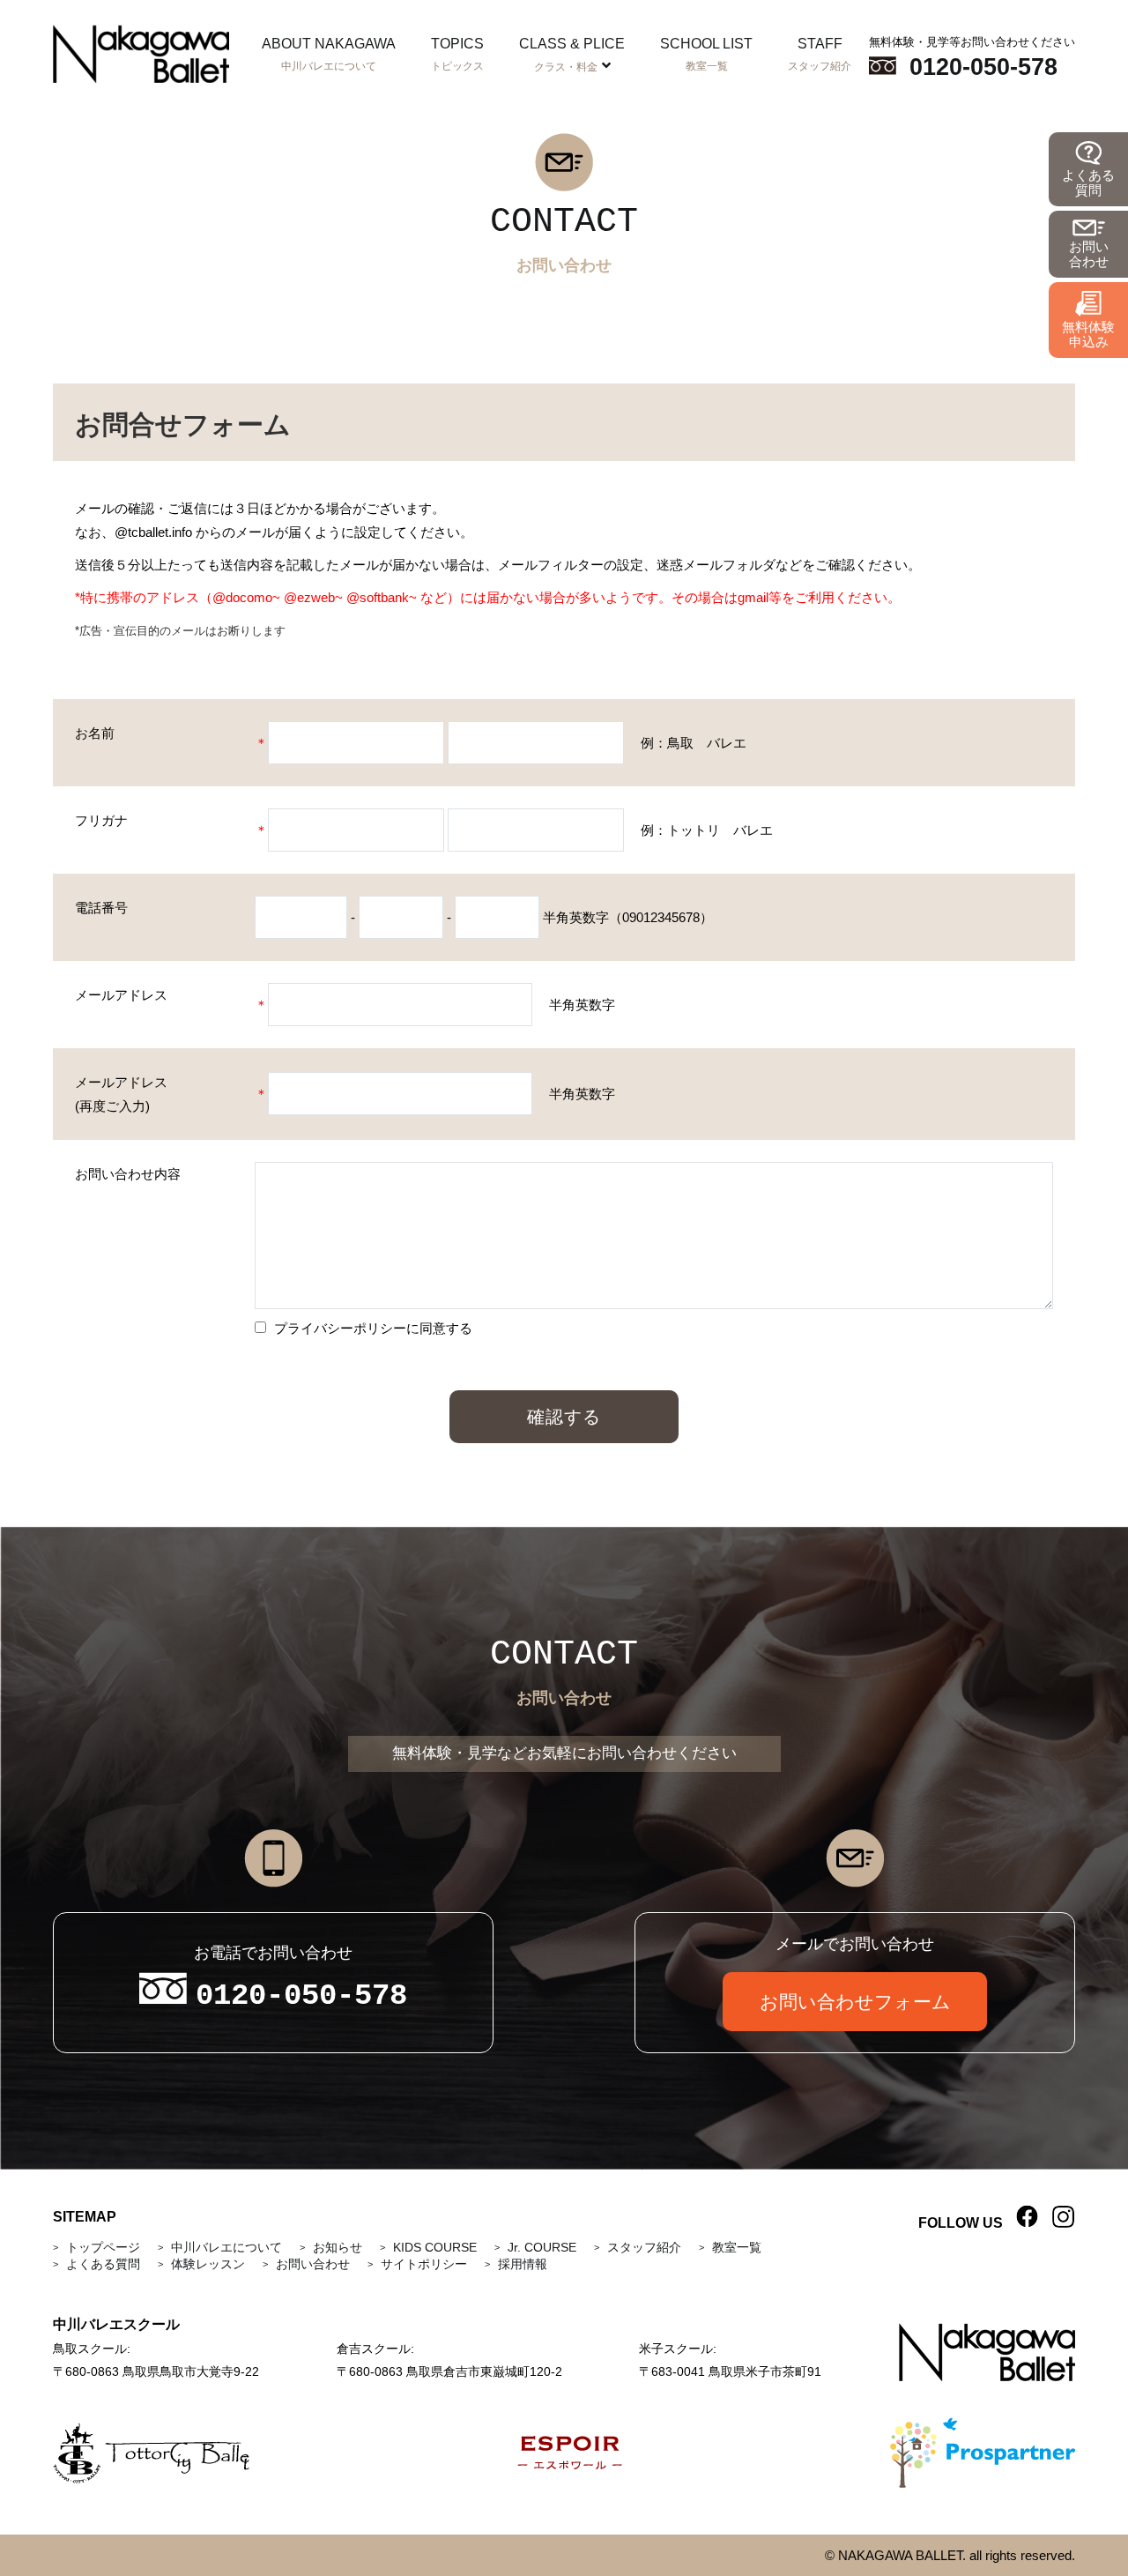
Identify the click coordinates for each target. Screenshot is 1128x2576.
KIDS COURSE (435, 2247)
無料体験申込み (1088, 334)
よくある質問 (103, 2264)
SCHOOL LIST (706, 54)
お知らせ (338, 2247)
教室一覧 (737, 2247)
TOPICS (457, 54)
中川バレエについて (226, 2247)
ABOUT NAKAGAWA (329, 54)
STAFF (820, 54)
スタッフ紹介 (644, 2247)
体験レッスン (208, 2264)
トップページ (103, 2247)
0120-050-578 (983, 67)
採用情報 (523, 2264)
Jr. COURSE (542, 2247)
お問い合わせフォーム (855, 2002)
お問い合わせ (313, 2264)
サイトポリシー (424, 2264)
